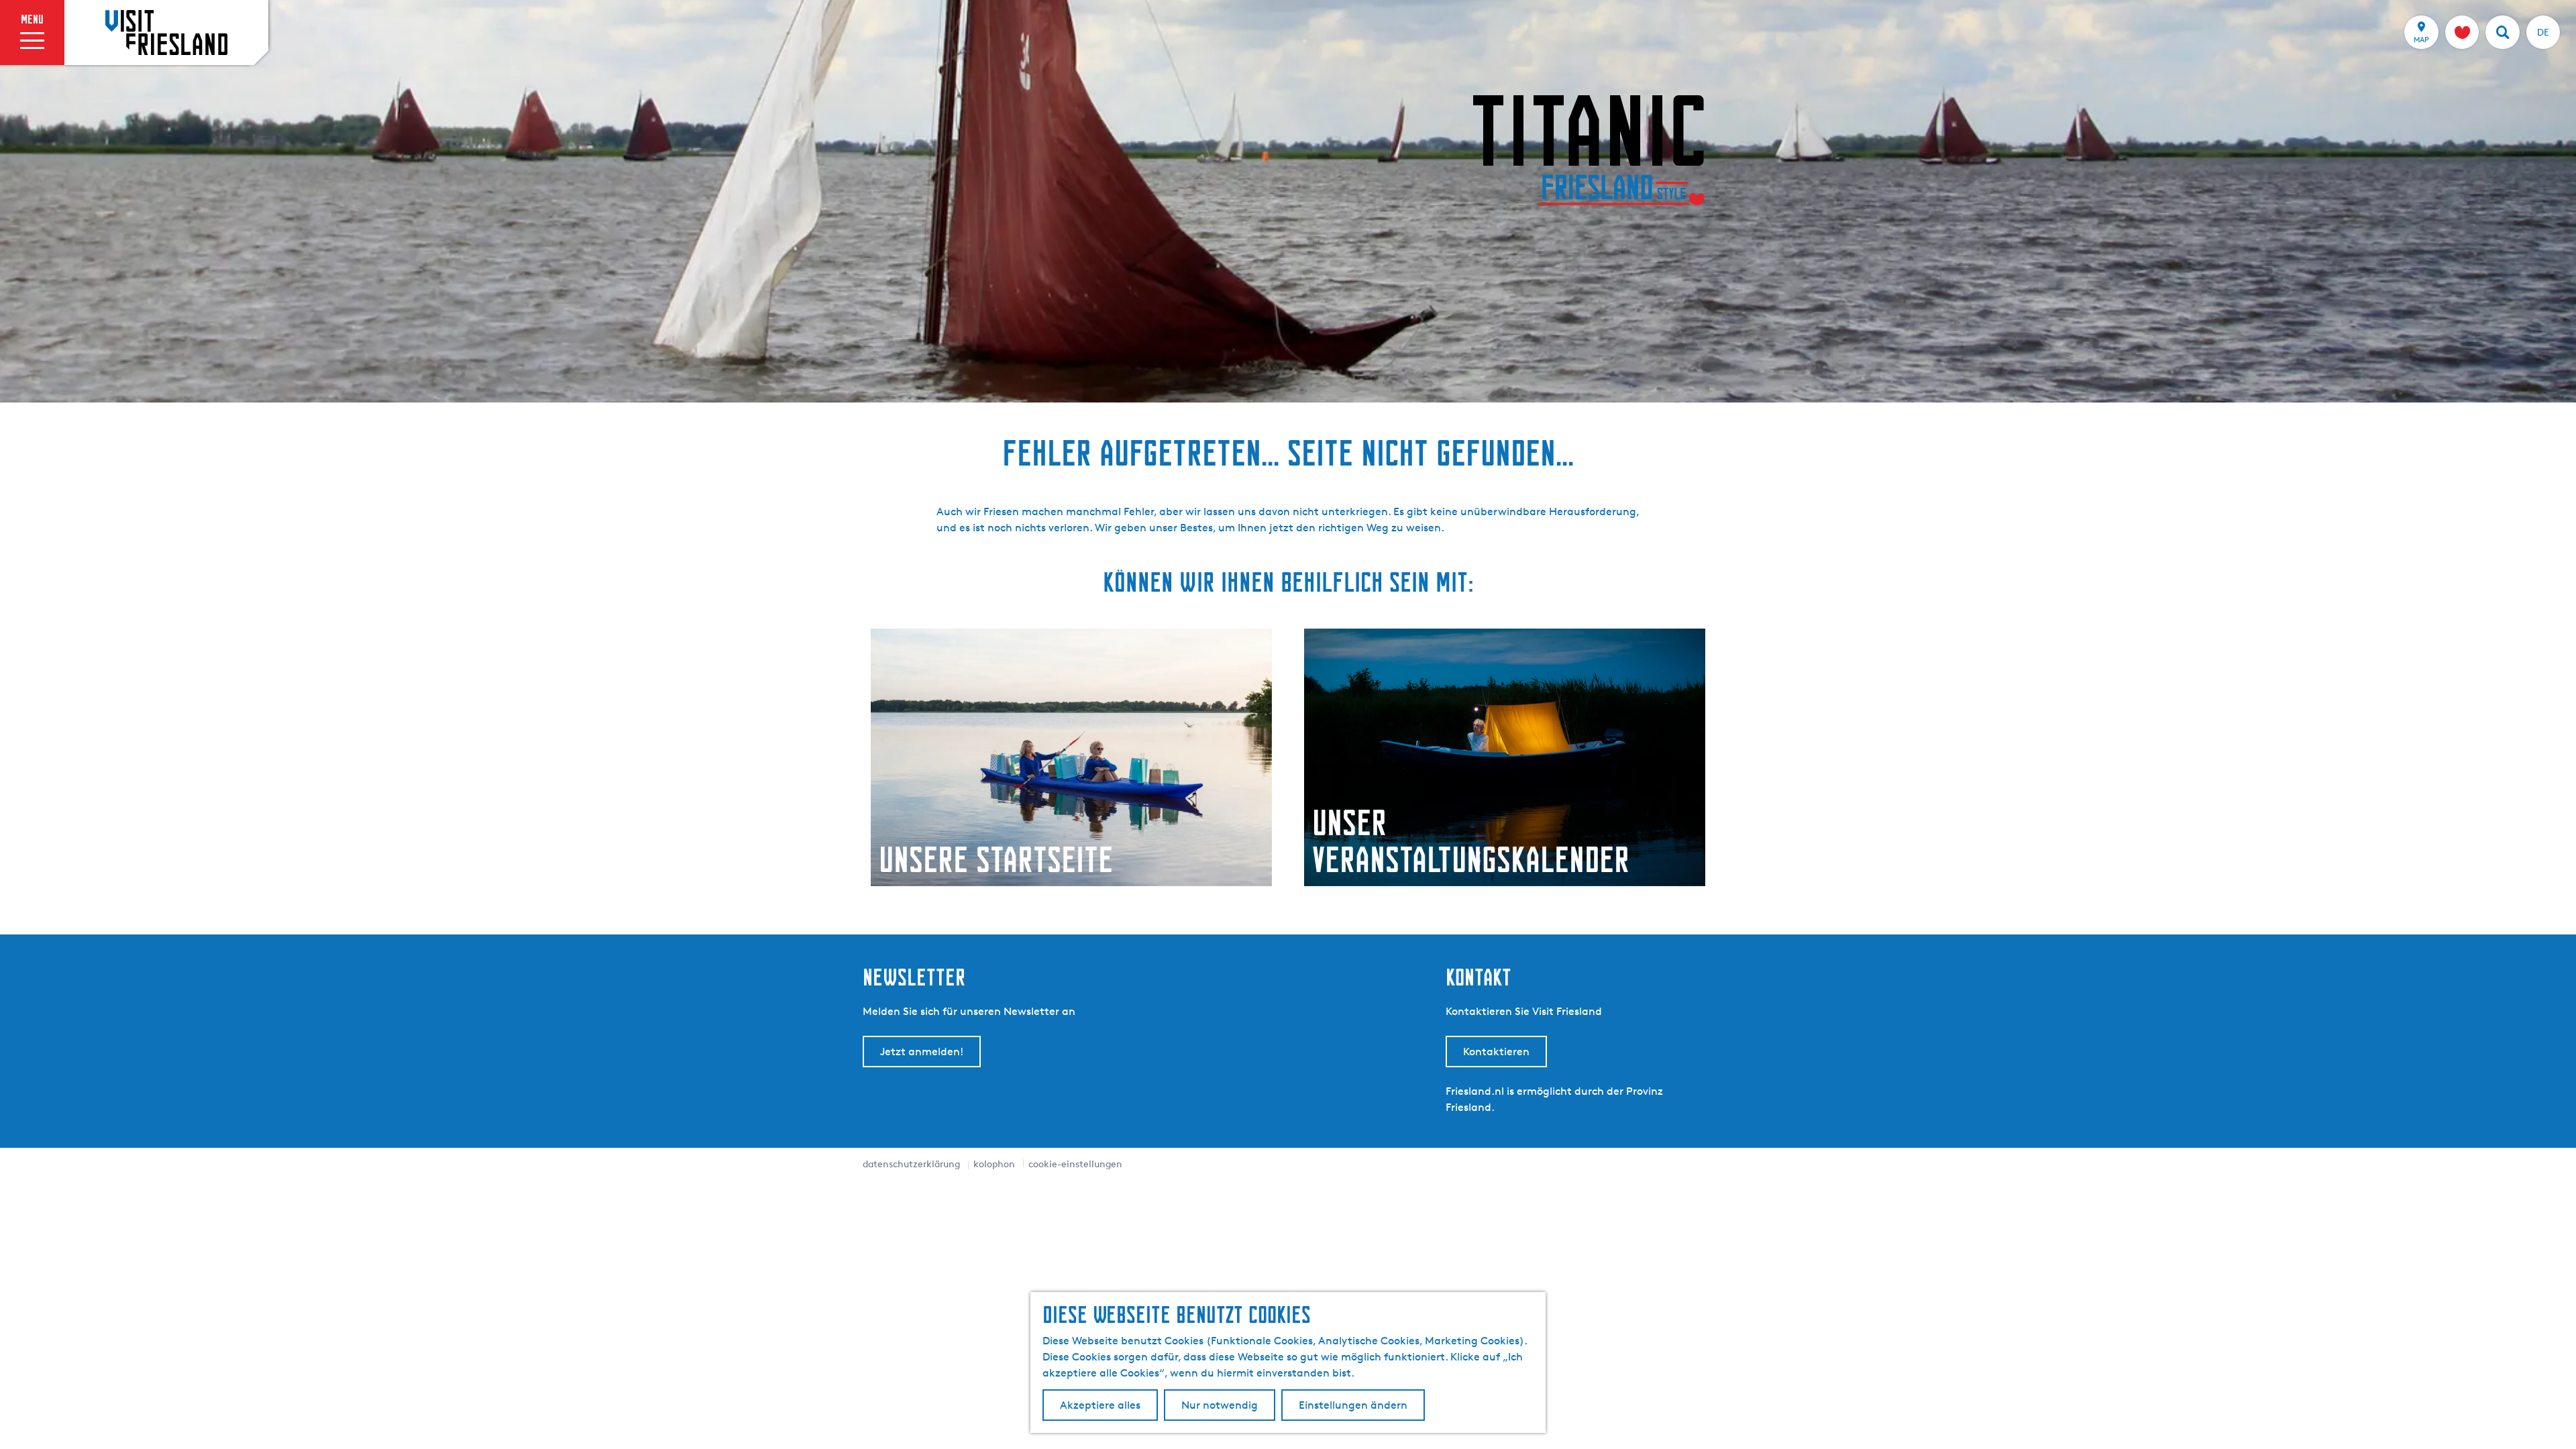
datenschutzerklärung (911, 1164)
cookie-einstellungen (1075, 1164)
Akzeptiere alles (1100, 1405)
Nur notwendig (1220, 1405)
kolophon (994, 1164)
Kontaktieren (1496, 1052)
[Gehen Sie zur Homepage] (166, 32)
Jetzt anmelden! (922, 1052)
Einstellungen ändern (1353, 1405)
